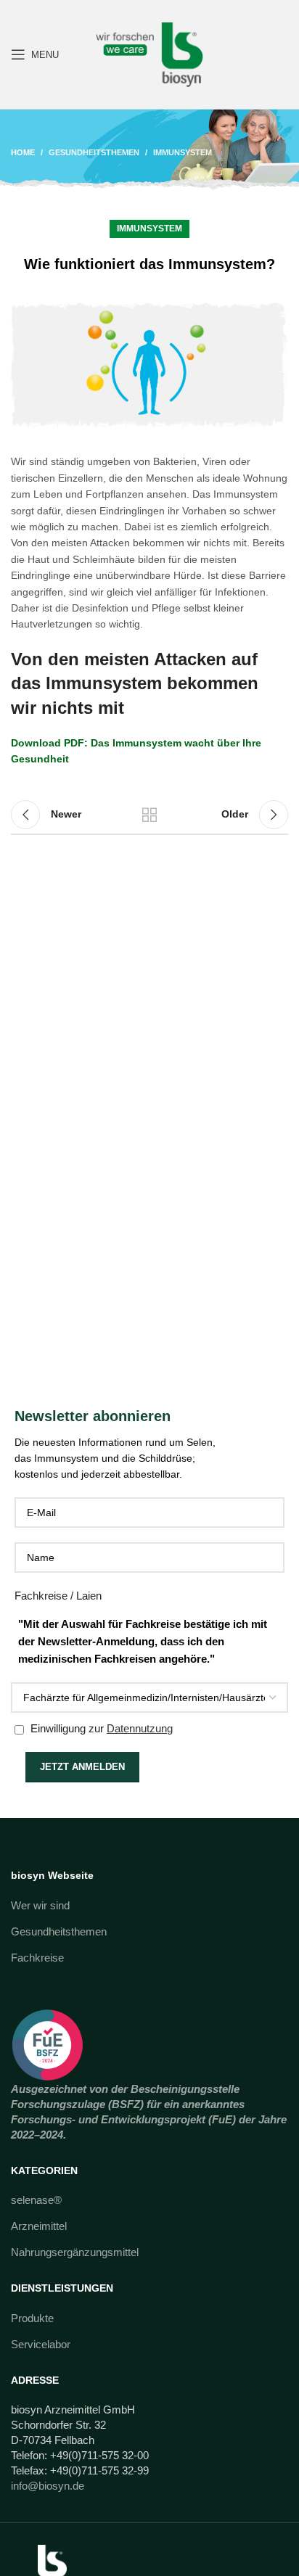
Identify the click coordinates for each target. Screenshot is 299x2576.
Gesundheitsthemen (94, 152)
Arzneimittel (39, 2226)
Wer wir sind (40, 1905)
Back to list (149, 815)
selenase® (36, 2200)
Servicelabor (41, 2344)
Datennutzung (140, 1728)
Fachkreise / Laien (58, 1596)
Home (23, 152)
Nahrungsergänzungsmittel (75, 2252)
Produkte (32, 2318)
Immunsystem (183, 152)
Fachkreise (37, 1958)
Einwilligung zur (100, 1728)
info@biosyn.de (48, 2486)
